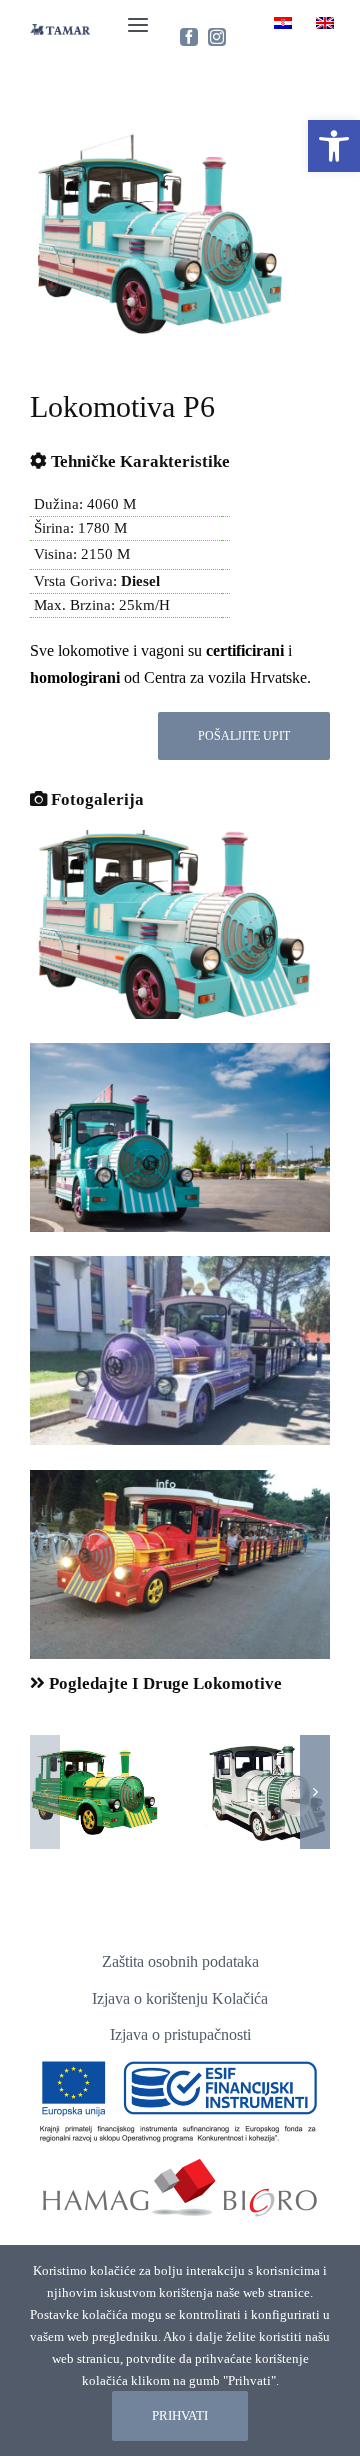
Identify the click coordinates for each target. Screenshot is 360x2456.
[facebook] (189, 37)
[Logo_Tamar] (60, 34)
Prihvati (180, 2415)
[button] (334, 146)
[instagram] (217, 37)
